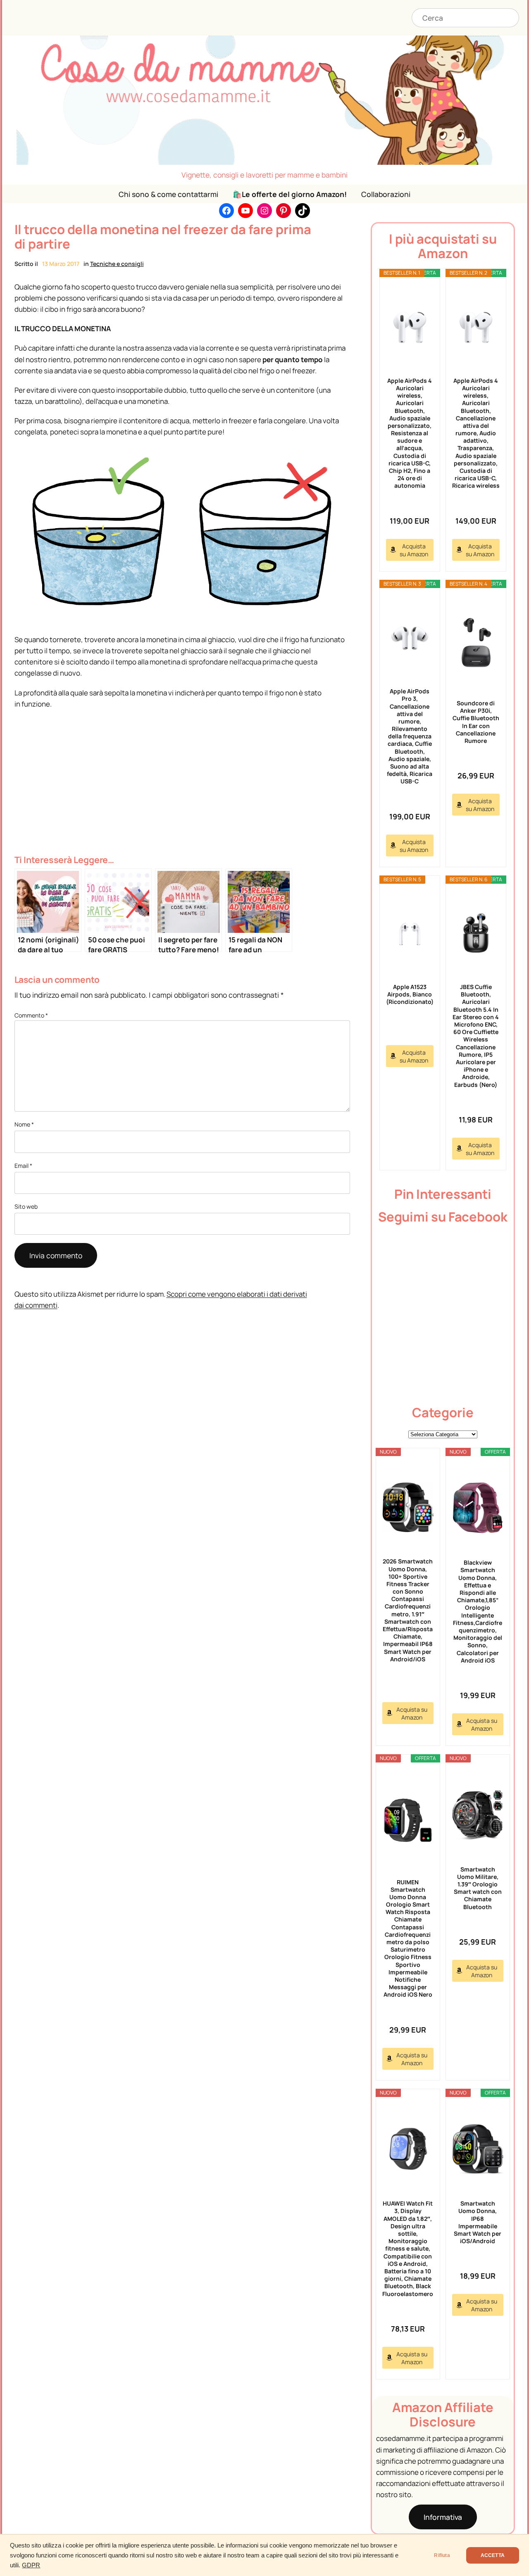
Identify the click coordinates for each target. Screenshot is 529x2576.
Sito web (26, 1206)
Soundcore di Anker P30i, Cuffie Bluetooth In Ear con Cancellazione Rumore (476, 722)
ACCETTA (493, 2555)
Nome (24, 1124)
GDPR (31, 2565)
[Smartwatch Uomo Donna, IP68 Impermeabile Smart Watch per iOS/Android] (478, 2149)
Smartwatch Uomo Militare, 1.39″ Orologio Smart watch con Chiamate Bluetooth (478, 1888)
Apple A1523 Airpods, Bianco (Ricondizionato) (410, 994)
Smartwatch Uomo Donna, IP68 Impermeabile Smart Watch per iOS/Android (478, 2222)
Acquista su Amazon (414, 550)
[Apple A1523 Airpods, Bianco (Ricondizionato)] (410, 934)
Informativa (443, 2517)
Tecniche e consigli (117, 264)
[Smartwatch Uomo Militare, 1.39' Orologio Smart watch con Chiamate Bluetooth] (478, 1815)
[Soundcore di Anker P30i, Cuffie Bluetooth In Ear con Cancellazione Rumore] (476, 644)
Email (23, 1166)
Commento (31, 1015)
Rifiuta (442, 2555)
